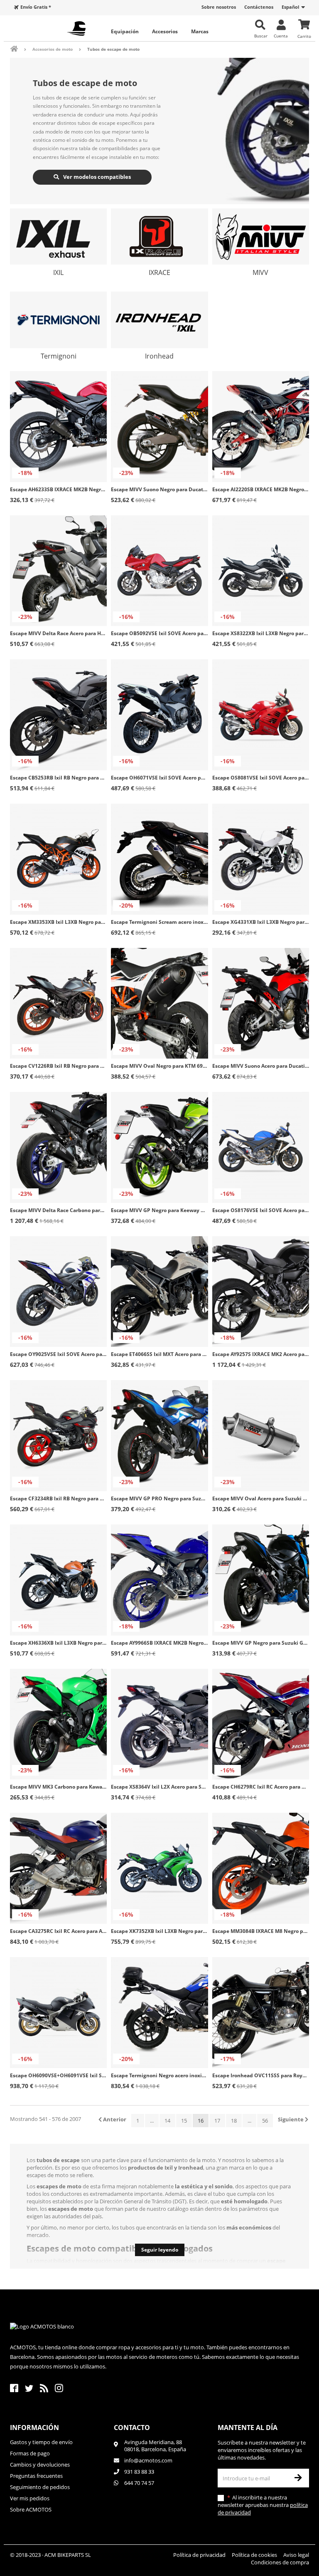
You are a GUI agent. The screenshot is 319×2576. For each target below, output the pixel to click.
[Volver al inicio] (20, 49)
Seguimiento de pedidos (40, 2487)
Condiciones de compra (280, 2562)
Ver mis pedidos (30, 2498)
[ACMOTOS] (76, 28)
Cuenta (281, 36)
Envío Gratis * (36, 7)
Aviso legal (296, 2555)
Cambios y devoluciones (40, 2465)
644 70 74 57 (139, 2483)
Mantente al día (248, 2428)
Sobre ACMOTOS (31, 2509)
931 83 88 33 (139, 2472)
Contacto (132, 2428)
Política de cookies (254, 2555)
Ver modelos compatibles (96, 177)
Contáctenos (259, 7)
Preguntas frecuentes (36, 2476)
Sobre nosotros (219, 7)
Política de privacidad (199, 2555)
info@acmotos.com (148, 2460)
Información (34, 2428)
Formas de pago (30, 2453)
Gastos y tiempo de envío (41, 2442)
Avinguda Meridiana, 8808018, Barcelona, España (155, 2446)
